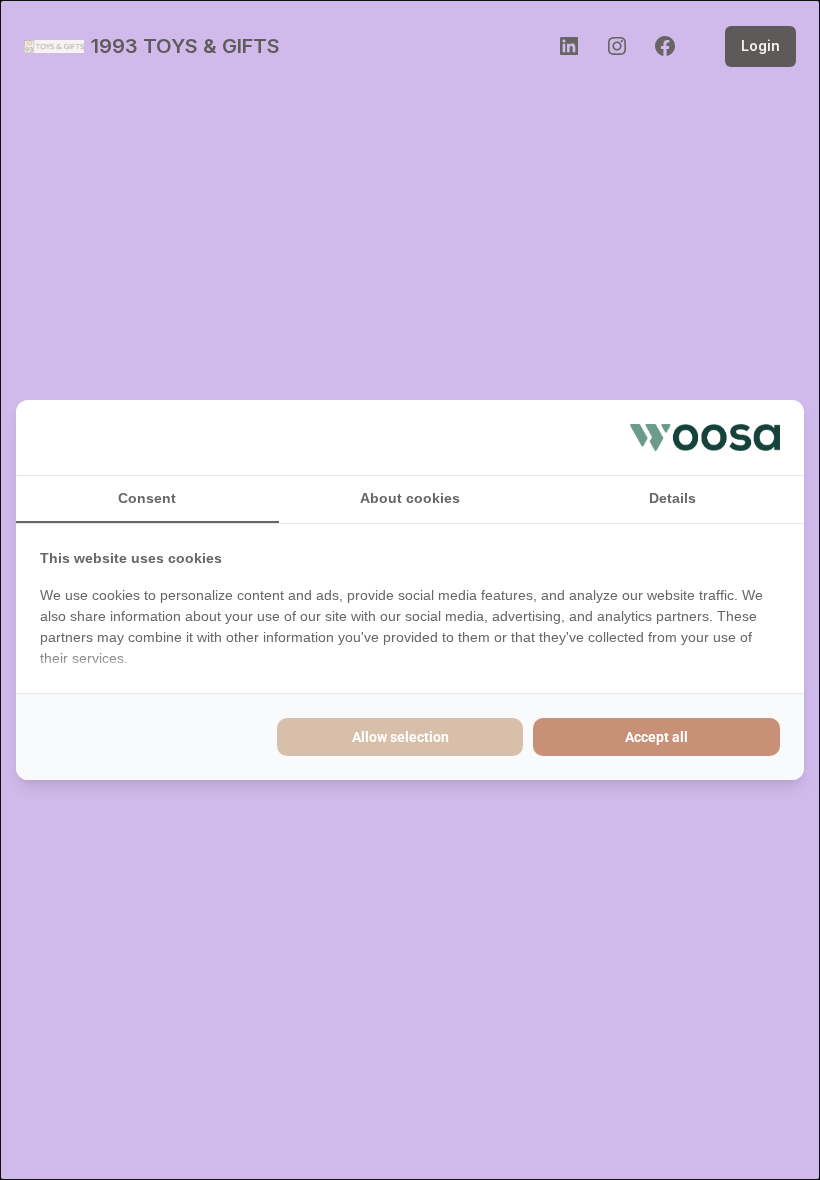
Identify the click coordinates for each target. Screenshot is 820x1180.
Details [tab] (672, 498)
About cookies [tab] (410, 498)
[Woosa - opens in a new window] (705, 437)
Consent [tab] (147, 498)
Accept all (656, 737)
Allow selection (400, 737)
